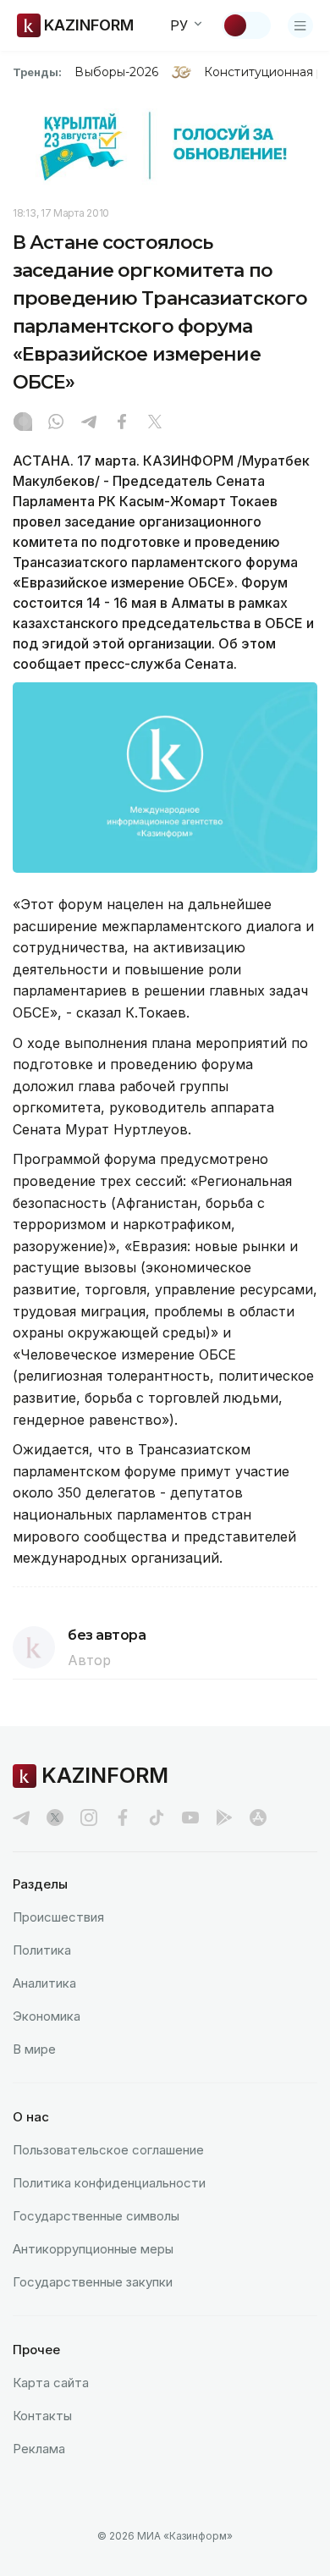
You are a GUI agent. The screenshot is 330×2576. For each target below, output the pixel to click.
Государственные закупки (93, 2282)
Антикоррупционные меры (93, 2249)
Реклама (39, 2449)
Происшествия (58, 1917)
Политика (42, 1950)
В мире (34, 2049)
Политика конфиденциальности (109, 2183)
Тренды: (37, 72)
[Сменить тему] (246, 25)
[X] (155, 423)
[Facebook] (122, 423)
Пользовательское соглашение (108, 2150)
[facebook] (123, 1818)
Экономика (47, 2016)
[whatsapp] (56, 423)
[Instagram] (23, 423)
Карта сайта (51, 2383)
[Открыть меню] (300, 25)
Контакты (42, 2416)
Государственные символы (96, 2216)
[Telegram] (89, 423)
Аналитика (44, 1983)
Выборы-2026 (116, 72)
